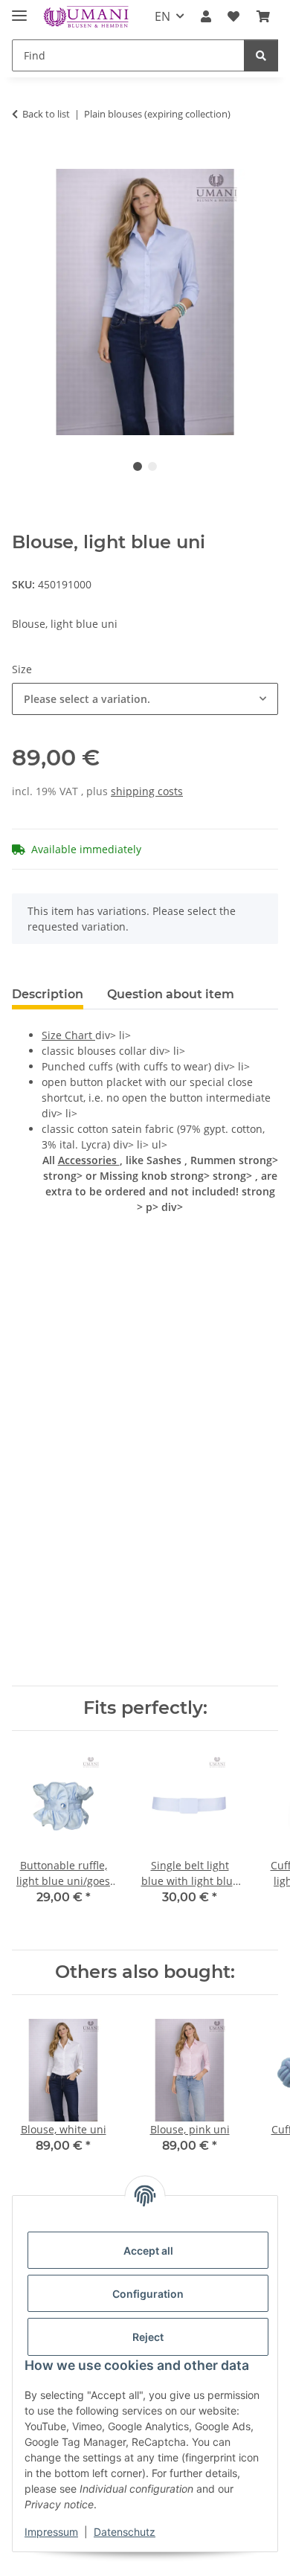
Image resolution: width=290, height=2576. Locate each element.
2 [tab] (152, 466)
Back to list (46, 114)
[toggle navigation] (19, 9)
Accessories (89, 1160)
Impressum (51, 2532)
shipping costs (147, 791)
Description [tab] (48, 994)
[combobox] (145, 699)
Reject (148, 2337)
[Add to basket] (24, 161)
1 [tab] (138, 466)
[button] (206, 16)
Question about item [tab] (171, 994)
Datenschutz (125, 2532)
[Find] (261, 55)
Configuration (148, 2294)
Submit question (145, 1646)
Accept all (148, 2251)
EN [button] (162, 16)
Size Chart (68, 1035)
